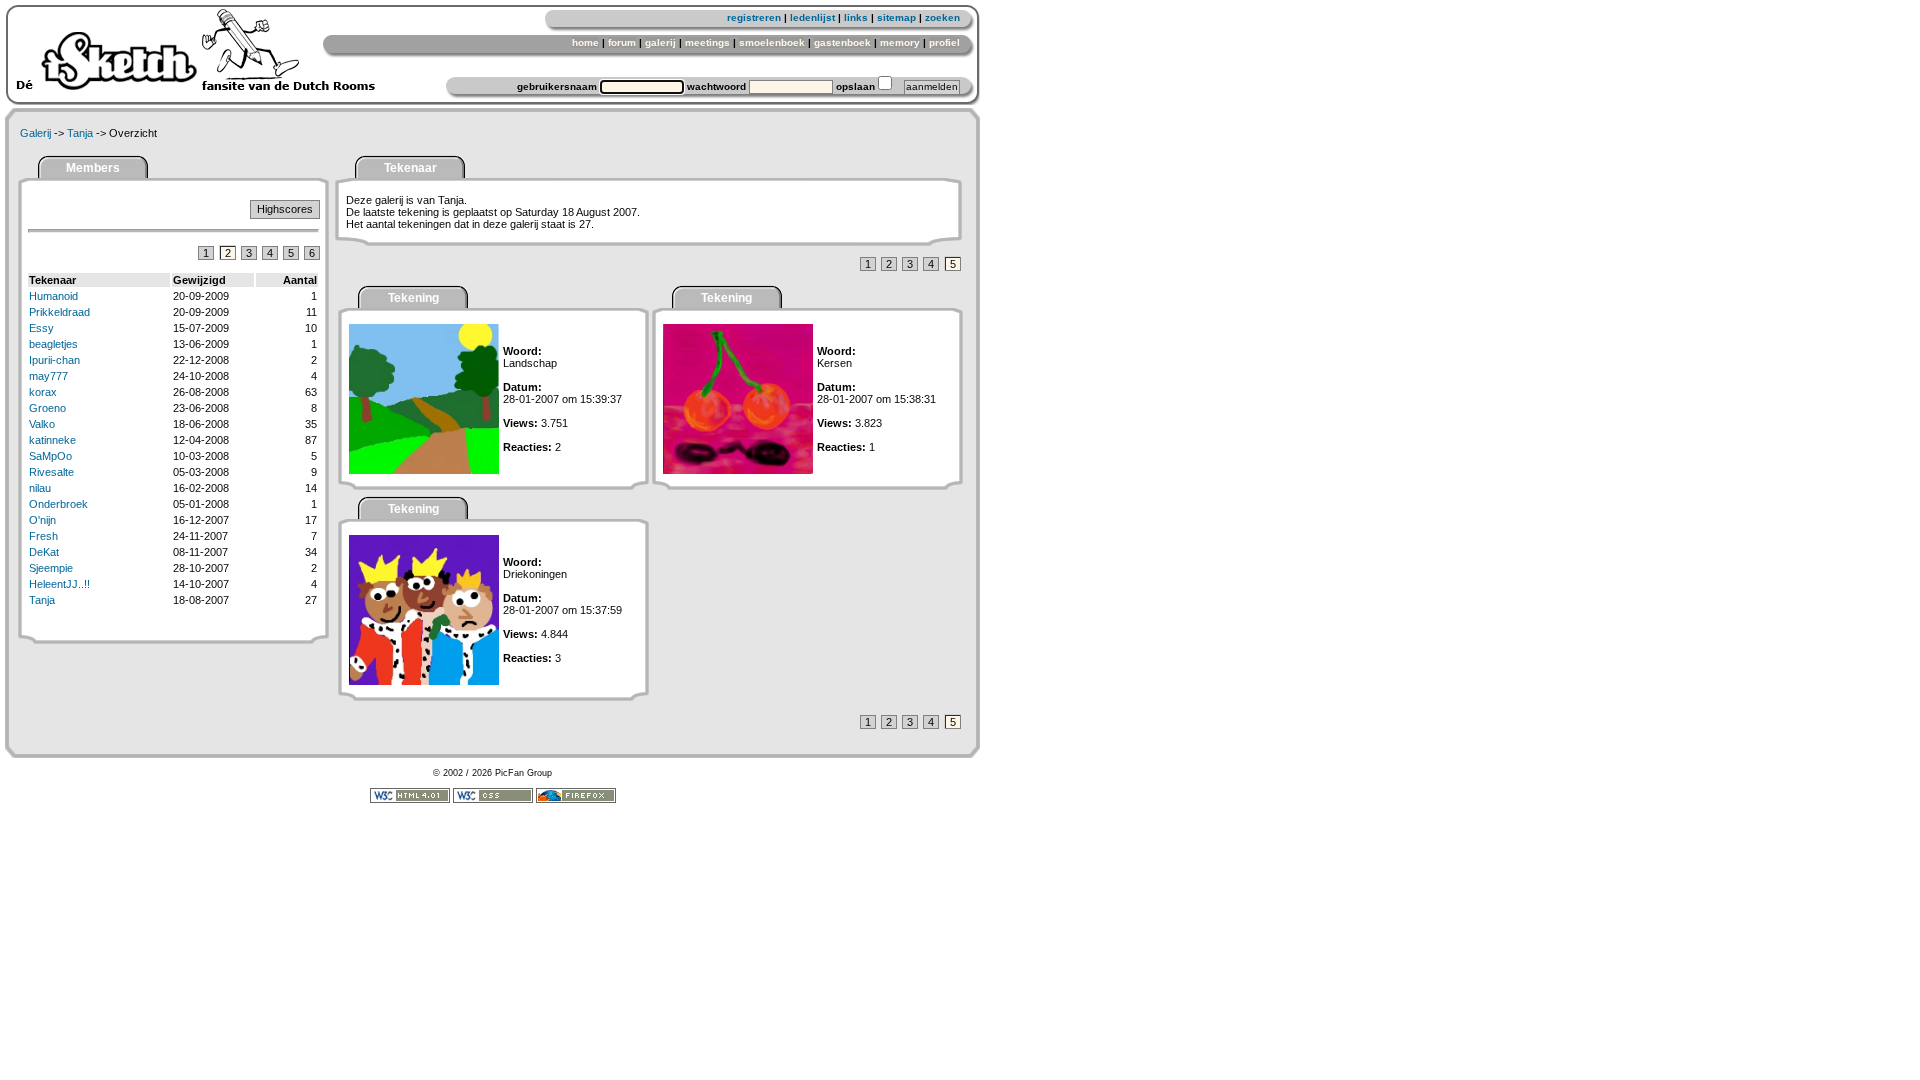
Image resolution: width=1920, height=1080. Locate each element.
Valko (42, 424)
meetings (707, 42)
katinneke (52, 440)
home (585, 42)
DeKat (44, 552)
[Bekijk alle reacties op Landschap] (424, 470)
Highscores (285, 209)
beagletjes (53, 344)
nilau (40, 488)
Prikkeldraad (59, 312)
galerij (660, 42)
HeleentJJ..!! (59, 584)
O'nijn (42, 520)
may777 (48, 376)
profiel (944, 42)
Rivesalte (51, 472)
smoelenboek (772, 42)
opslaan (855, 86)
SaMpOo (50, 456)
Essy (41, 328)
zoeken (942, 17)
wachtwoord (716, 86)
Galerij (35, 133)
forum (622, 42)
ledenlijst (812, 17)
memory (900, 42)
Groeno (47, 408)
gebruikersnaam (557, 86)
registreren (754, 17)
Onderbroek (58, 504)
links (856, 17)
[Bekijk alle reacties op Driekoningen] (424, 681)
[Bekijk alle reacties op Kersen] (738, 470)
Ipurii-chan (54, 360)
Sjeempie (51, 568)
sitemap (896, 17)
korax (43, 392)
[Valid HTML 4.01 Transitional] (410, 800)
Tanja (80, 133)
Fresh (43, 536)
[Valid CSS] (493, 800)
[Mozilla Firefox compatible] (576, 800)
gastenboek (842, 42)
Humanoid (53, 296)
